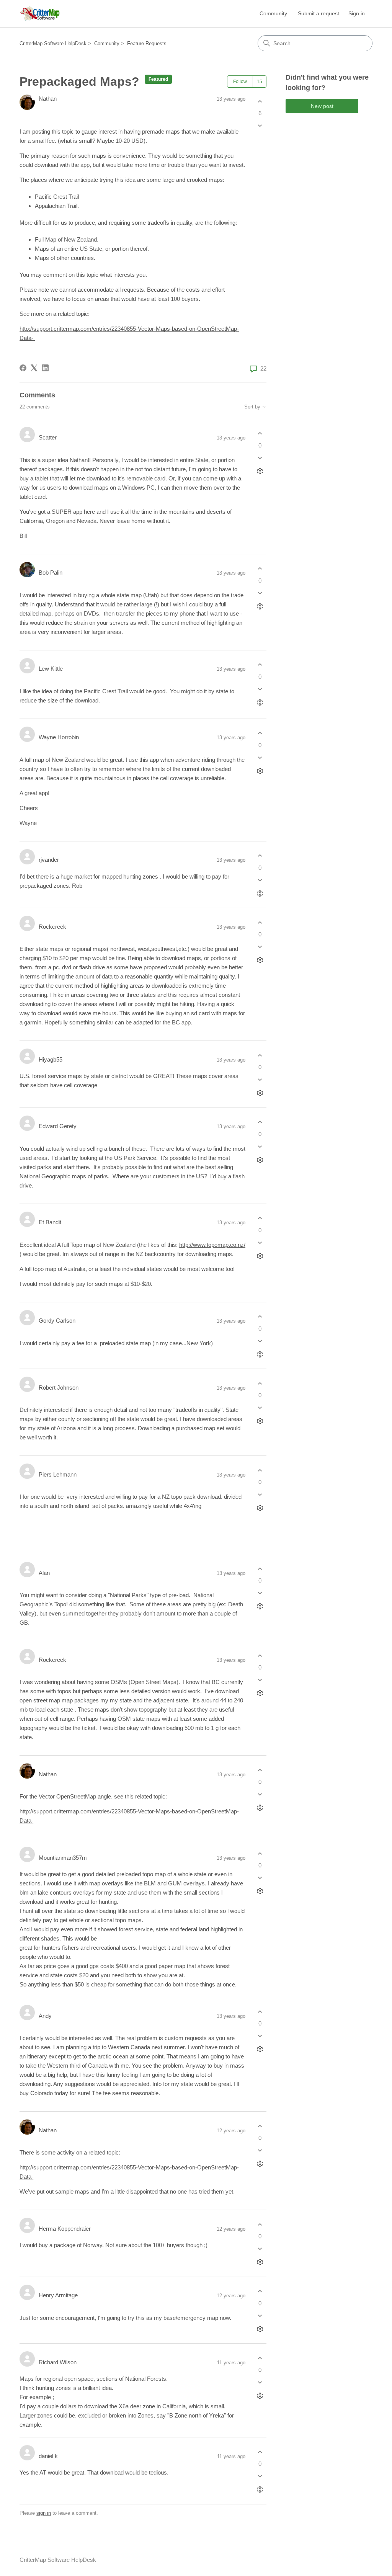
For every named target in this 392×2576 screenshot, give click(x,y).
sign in (44, 2513)
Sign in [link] (357, 13)
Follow (240, 82)
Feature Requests (147, 43)
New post (322, 106)
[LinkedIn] (45, 368)
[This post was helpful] (260, 101)
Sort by (253, 407)
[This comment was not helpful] (260, 458)
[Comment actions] (260, 471)
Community (273, 13)
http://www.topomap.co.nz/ (212, 1245)
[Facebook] (23, 368)
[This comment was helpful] (260, 434)
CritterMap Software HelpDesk (53, 43)
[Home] (40, 14)
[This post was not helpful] (260, 126)
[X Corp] (34, 368)
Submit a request (318, 13)
